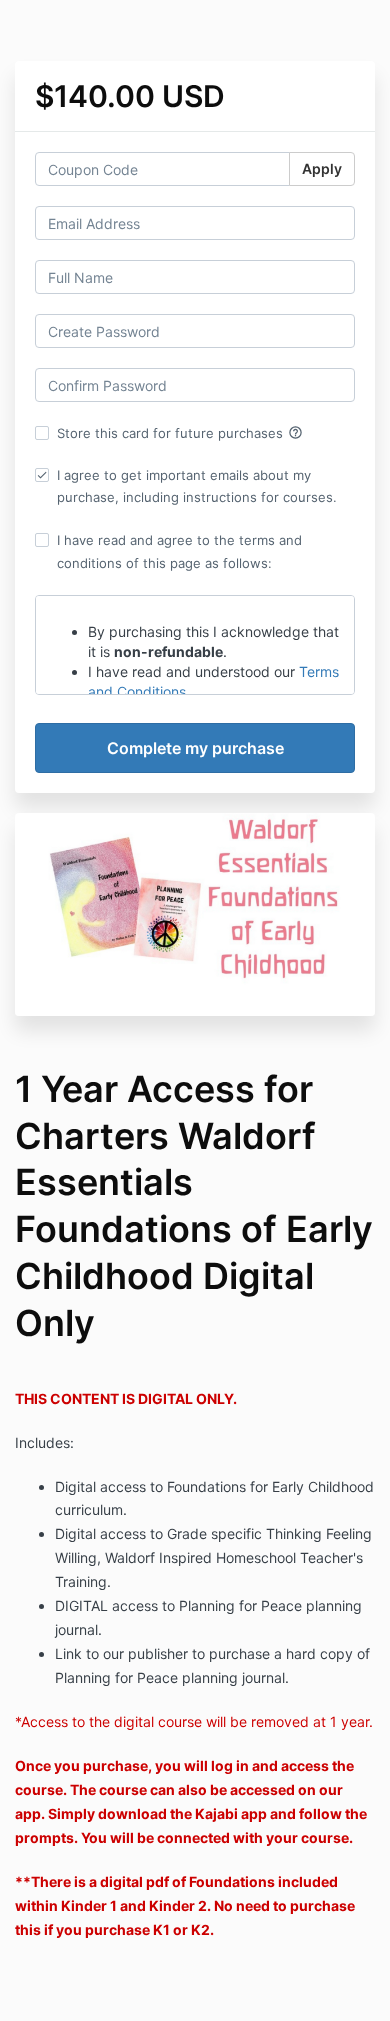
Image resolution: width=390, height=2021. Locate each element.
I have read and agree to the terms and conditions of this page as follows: (179, 551)
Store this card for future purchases (180, 433)
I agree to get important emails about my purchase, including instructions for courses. (197, 486)
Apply (322, 168)
